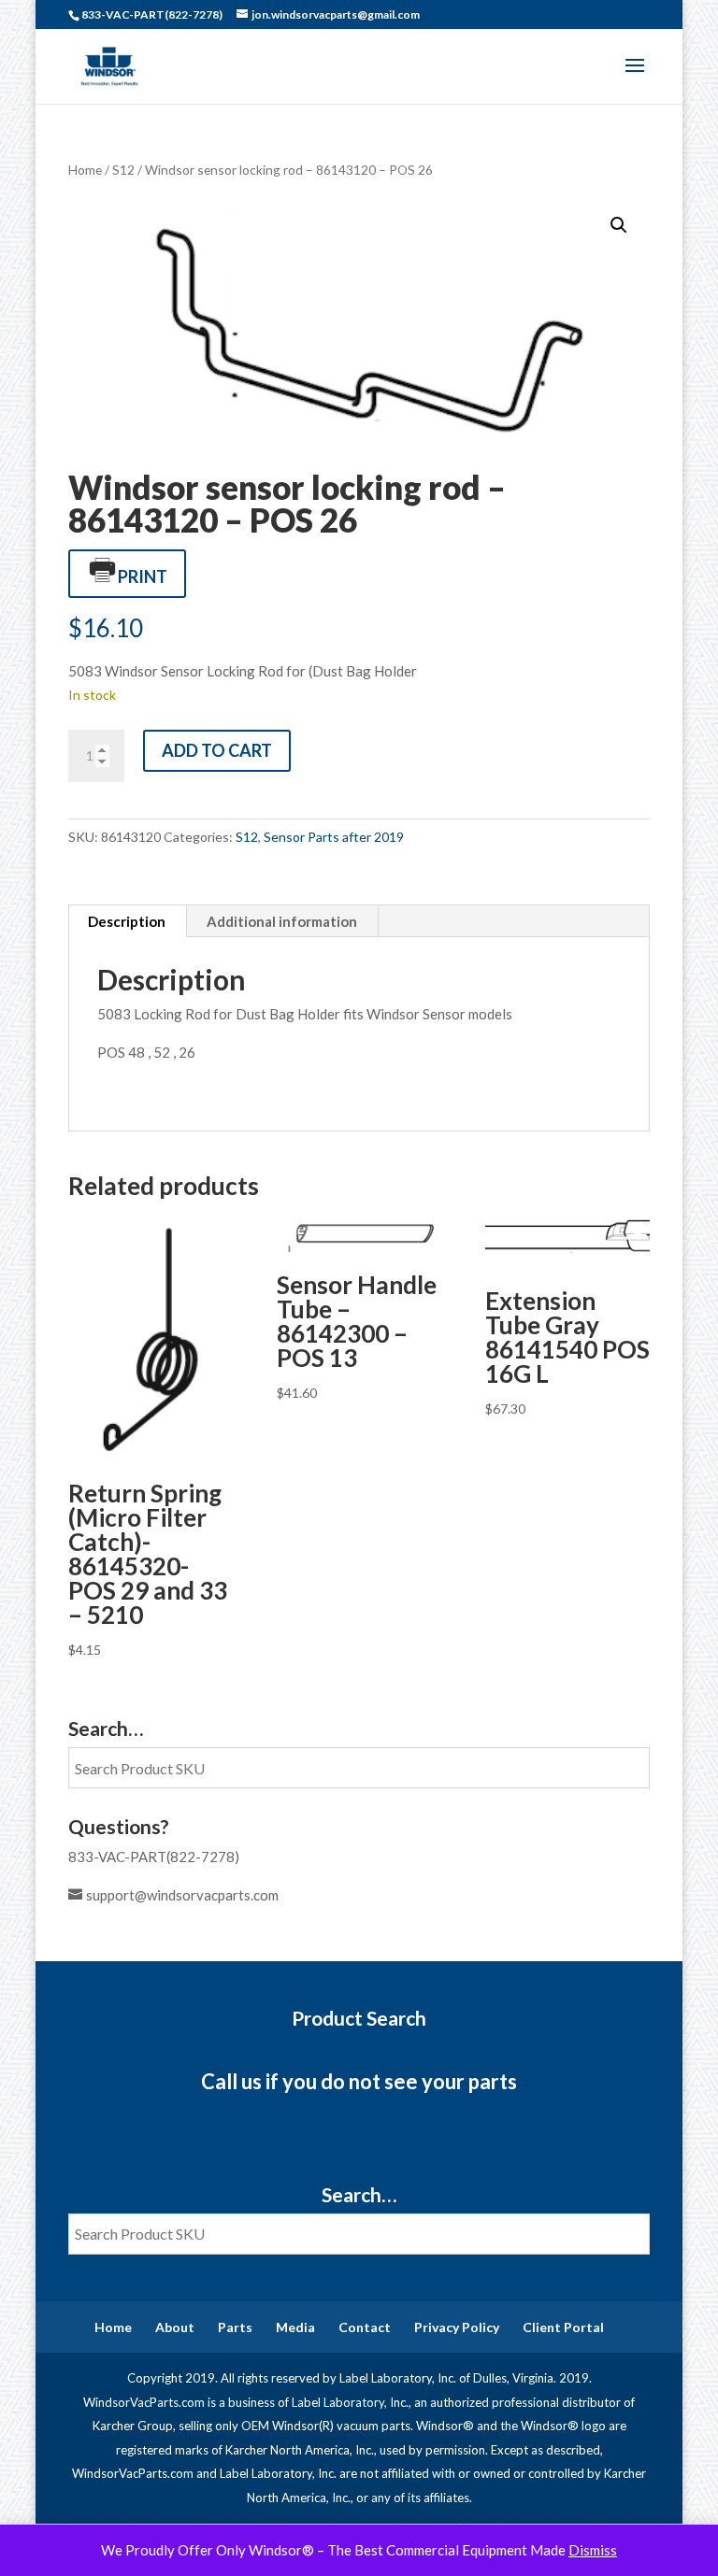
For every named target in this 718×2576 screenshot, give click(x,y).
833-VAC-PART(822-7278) (154, 1857)
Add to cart (217, 750)
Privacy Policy (457, 2327)
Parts (235, 2327)
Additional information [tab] (282, 921)
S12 (123, 170)
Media (295, 2327)
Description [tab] (127, 921)
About (175, 2327)
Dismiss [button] (593, 2550)
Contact (365, 2327)
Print (143, 576)
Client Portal (563, 2327)
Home (85, 170)
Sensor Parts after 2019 (334, 837)
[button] (619, 225)
